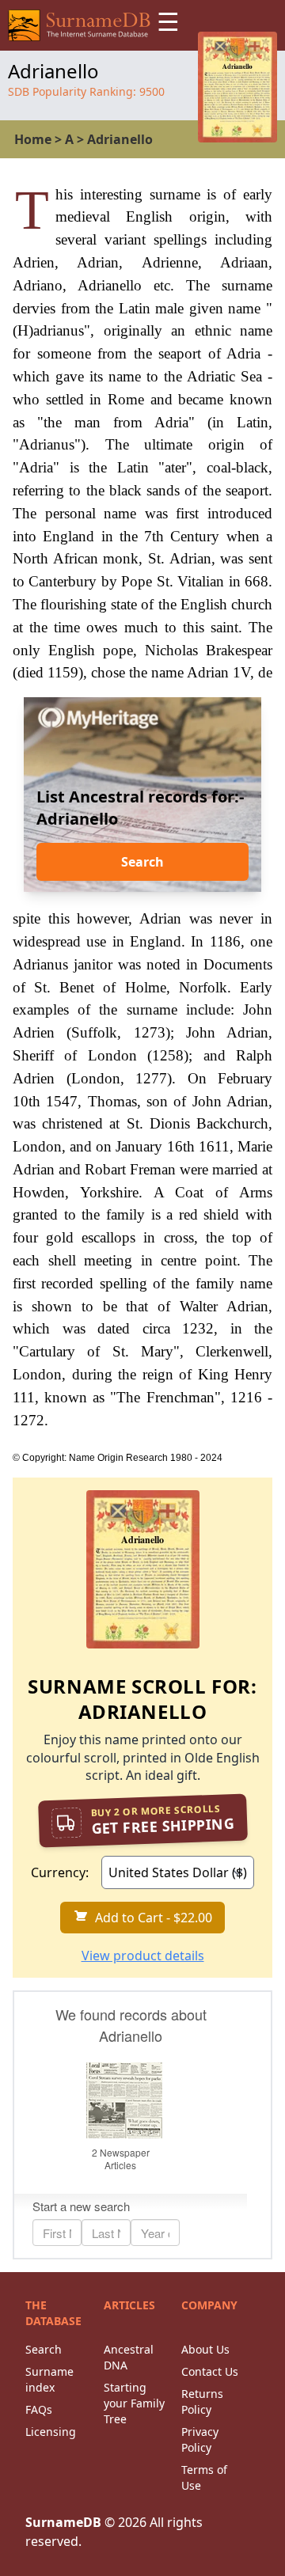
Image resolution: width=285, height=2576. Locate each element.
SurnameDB (63, 2522)
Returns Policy (202, 2401)
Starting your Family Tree (134, 2403)
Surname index (49, 2379)
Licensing (51, 2432)
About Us (205, 2349)
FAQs (39, 2409)
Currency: (60, 1872)
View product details (143, 1956)
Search (142, 862)
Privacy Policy (200, 2439)
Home (33, 139)
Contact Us (210, 2371)
